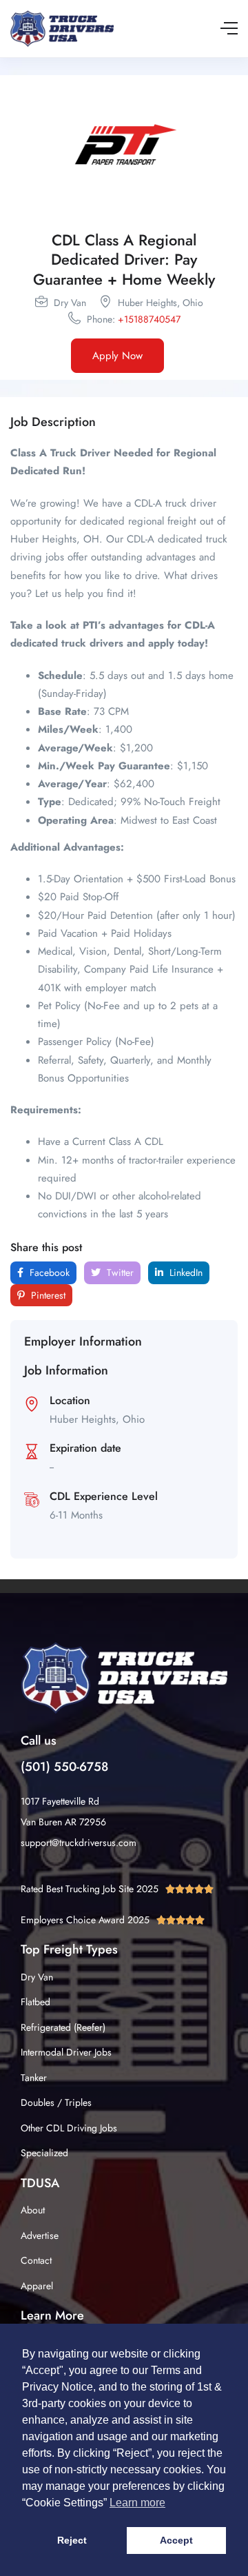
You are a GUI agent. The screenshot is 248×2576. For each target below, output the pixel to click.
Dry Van (37, 1977)
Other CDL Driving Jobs (69, 2128)
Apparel (37, 2286)
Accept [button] (176, 2540)
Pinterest (47, 1295)
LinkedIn (185, 1272)
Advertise (40, 2235)
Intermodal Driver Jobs (66, 2052)
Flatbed (35, 2002)
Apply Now (117, 356)
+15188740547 (149, 319)
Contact (36, 2260)
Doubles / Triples (56, 2102)
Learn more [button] (137, 2503)
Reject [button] (72, 2540)
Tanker (34, 2078)
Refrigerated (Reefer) (63, 2027)
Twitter (119, 1272)
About (33, 2210)
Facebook (48, 1272)
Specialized (44, 2153)
